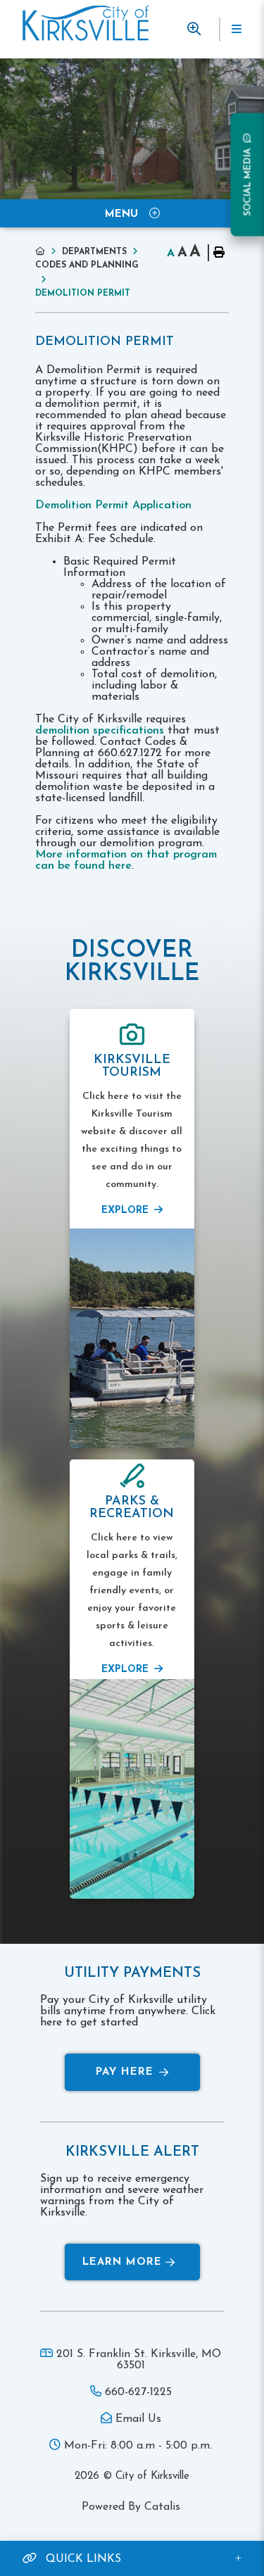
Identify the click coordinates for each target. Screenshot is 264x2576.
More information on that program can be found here (126, 860)
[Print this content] (218, 253)
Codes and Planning (87, 265)
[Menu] (236, 30)
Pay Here (125, 2072)
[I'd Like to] (194, 29)
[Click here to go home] (49, 252)
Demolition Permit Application (115, 505)
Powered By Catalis (131, 2507)
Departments (94, 252)
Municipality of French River (86, 23)
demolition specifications (100, 731)
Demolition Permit (83, 294)
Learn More (122, 2262)
